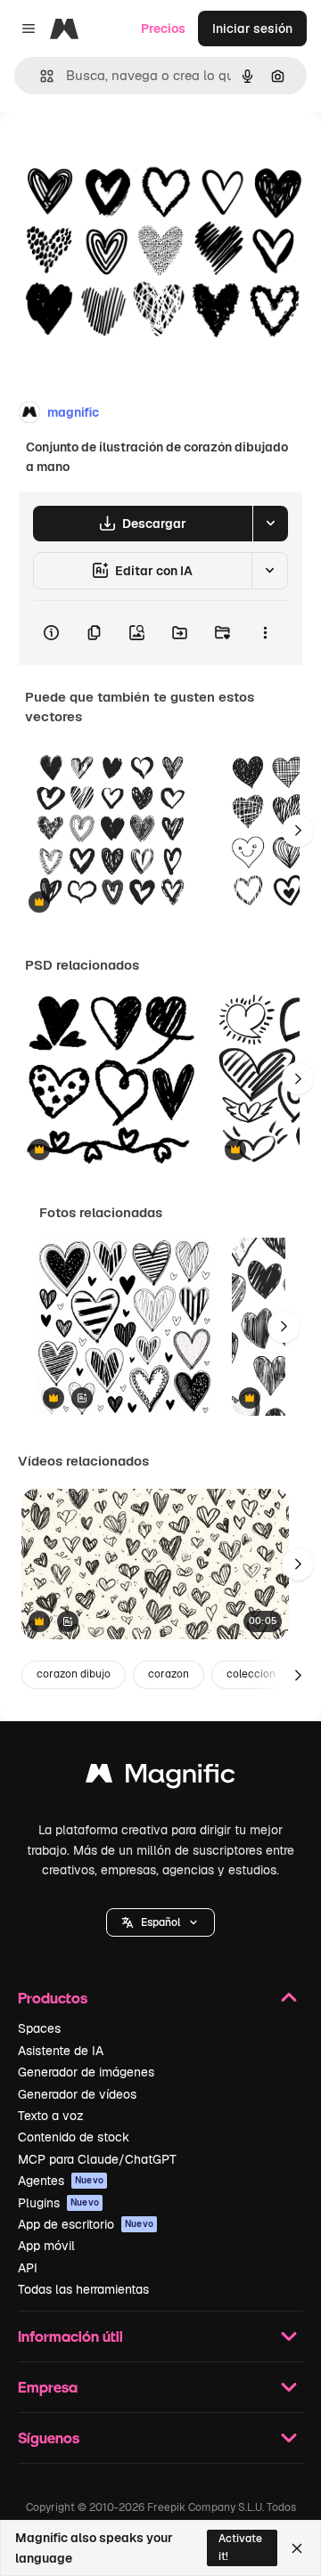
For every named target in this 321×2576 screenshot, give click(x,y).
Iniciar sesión (252, 28)
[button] (160, 1922)
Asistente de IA (61, 2051)
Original (114, 153)
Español (160, 1922)
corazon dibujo (74, 1674)
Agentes (61, 2181)
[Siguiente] (298, 831)
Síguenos (49, 2438)
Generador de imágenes (86, 2072)
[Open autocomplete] (40, 76)
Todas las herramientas (83, 2289)
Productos (53, 1998)
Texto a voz (51, 2116)
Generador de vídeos (77, 2094)
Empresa (48, 2387)
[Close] (297, 2548)
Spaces (39, 2028)
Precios (163, 28)
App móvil (46, 2246)
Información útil (70, 2336)
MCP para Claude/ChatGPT (97, 2159)
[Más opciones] (265, 633)
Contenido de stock (74, 2137)
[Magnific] (160, 1778)
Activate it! (240, 2547)
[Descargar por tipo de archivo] (270, 524)
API (28, 2268)
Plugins (58, 2203)
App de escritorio (86, 2224)
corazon (169, 1674)
